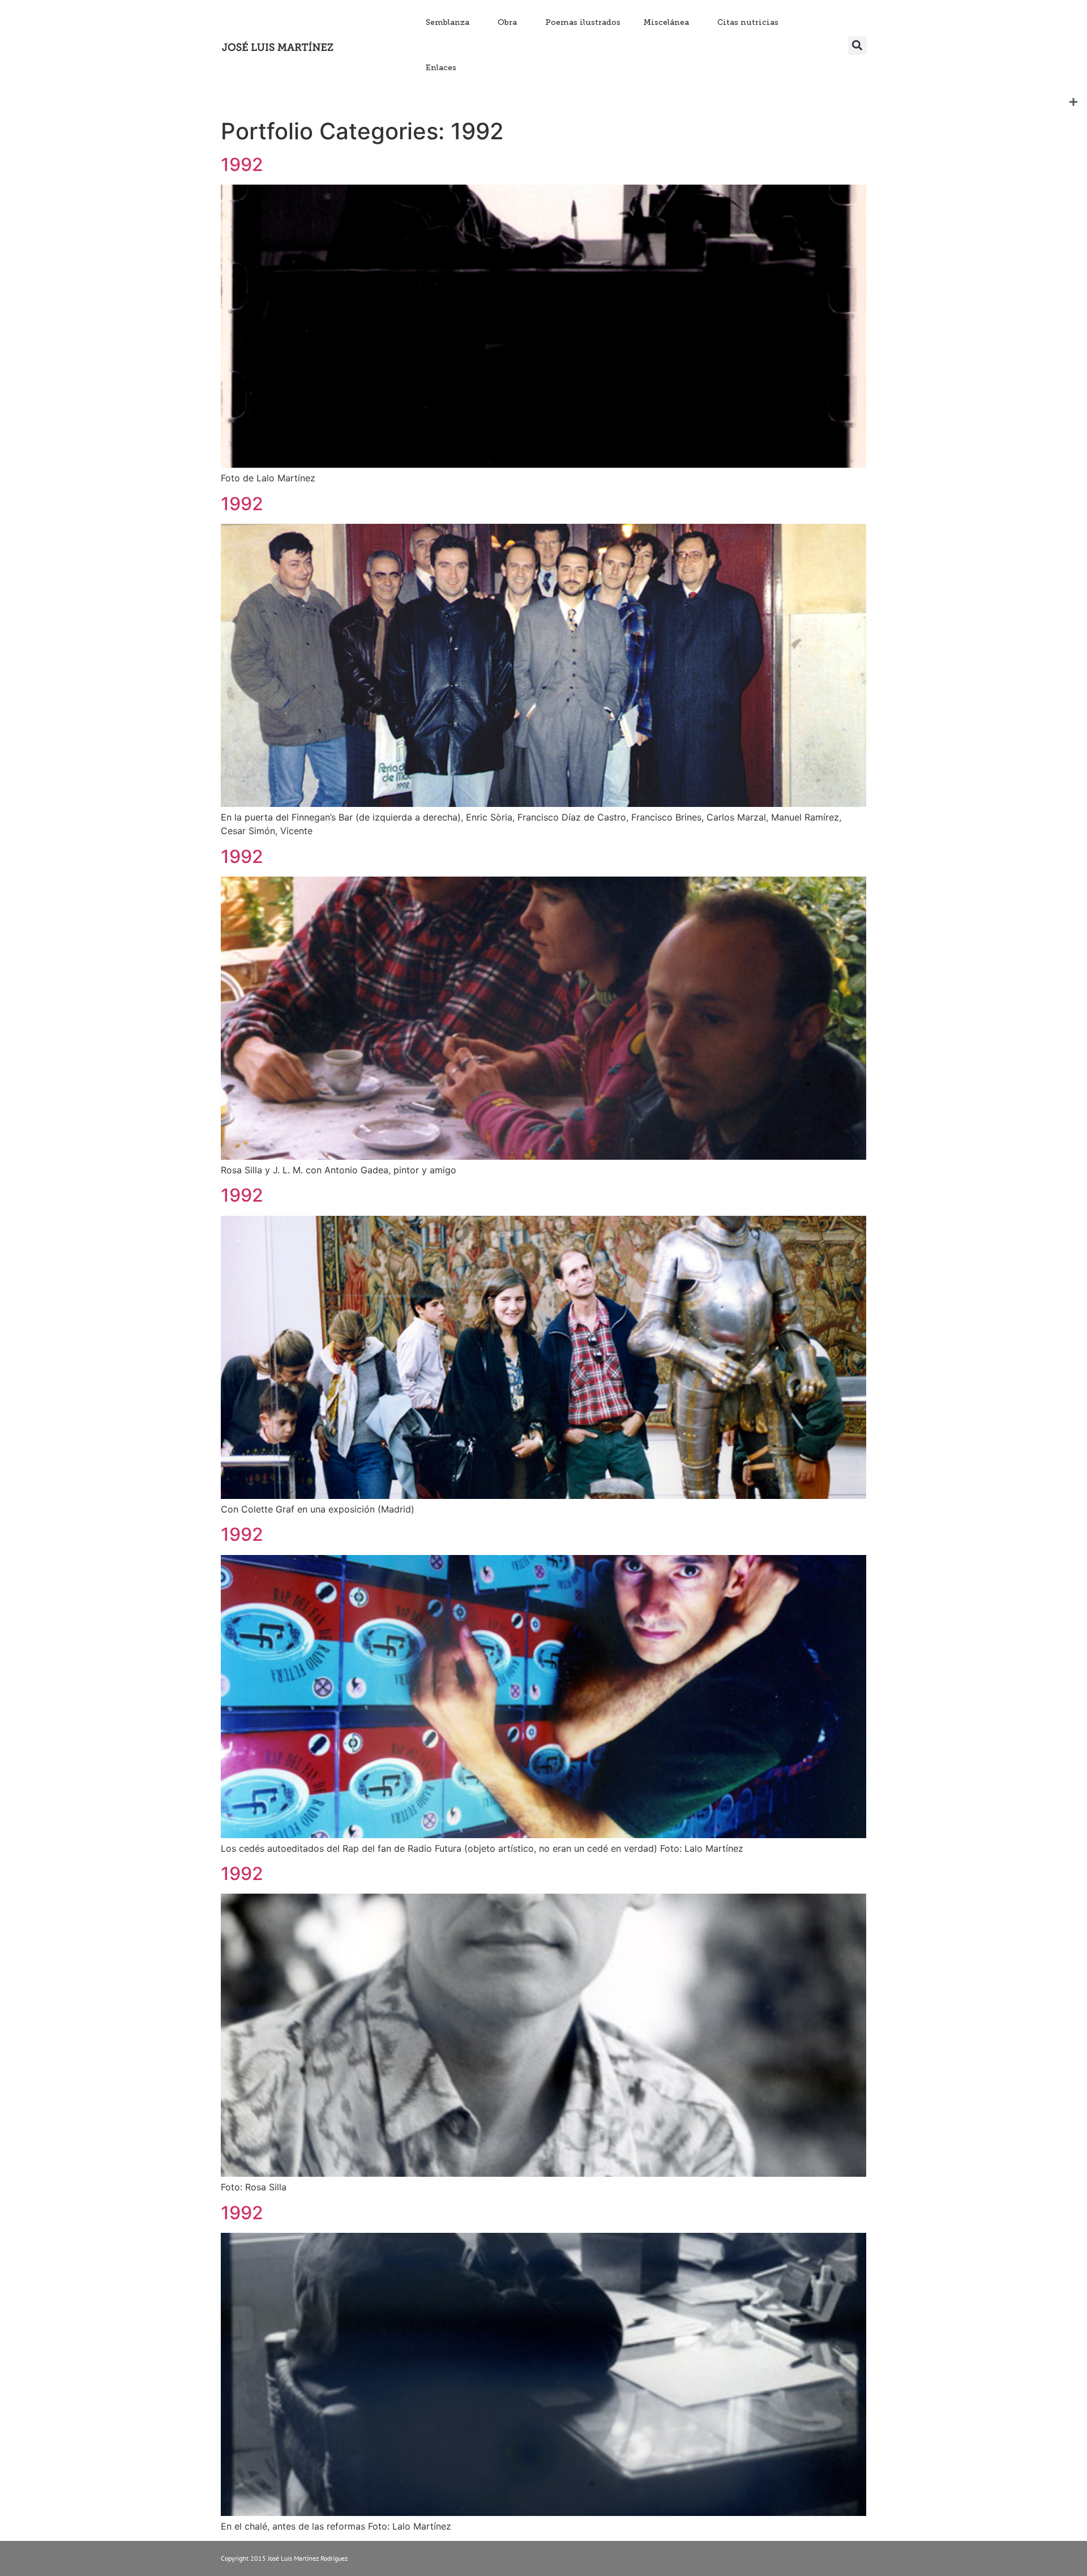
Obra (507, 22)
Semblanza (448, 22)
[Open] (1073, 102)
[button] (857, 46)
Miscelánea (666, 22)
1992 (242, 165)
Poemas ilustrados (583, 22)
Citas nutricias (748, 22)
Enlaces (441, 68)
